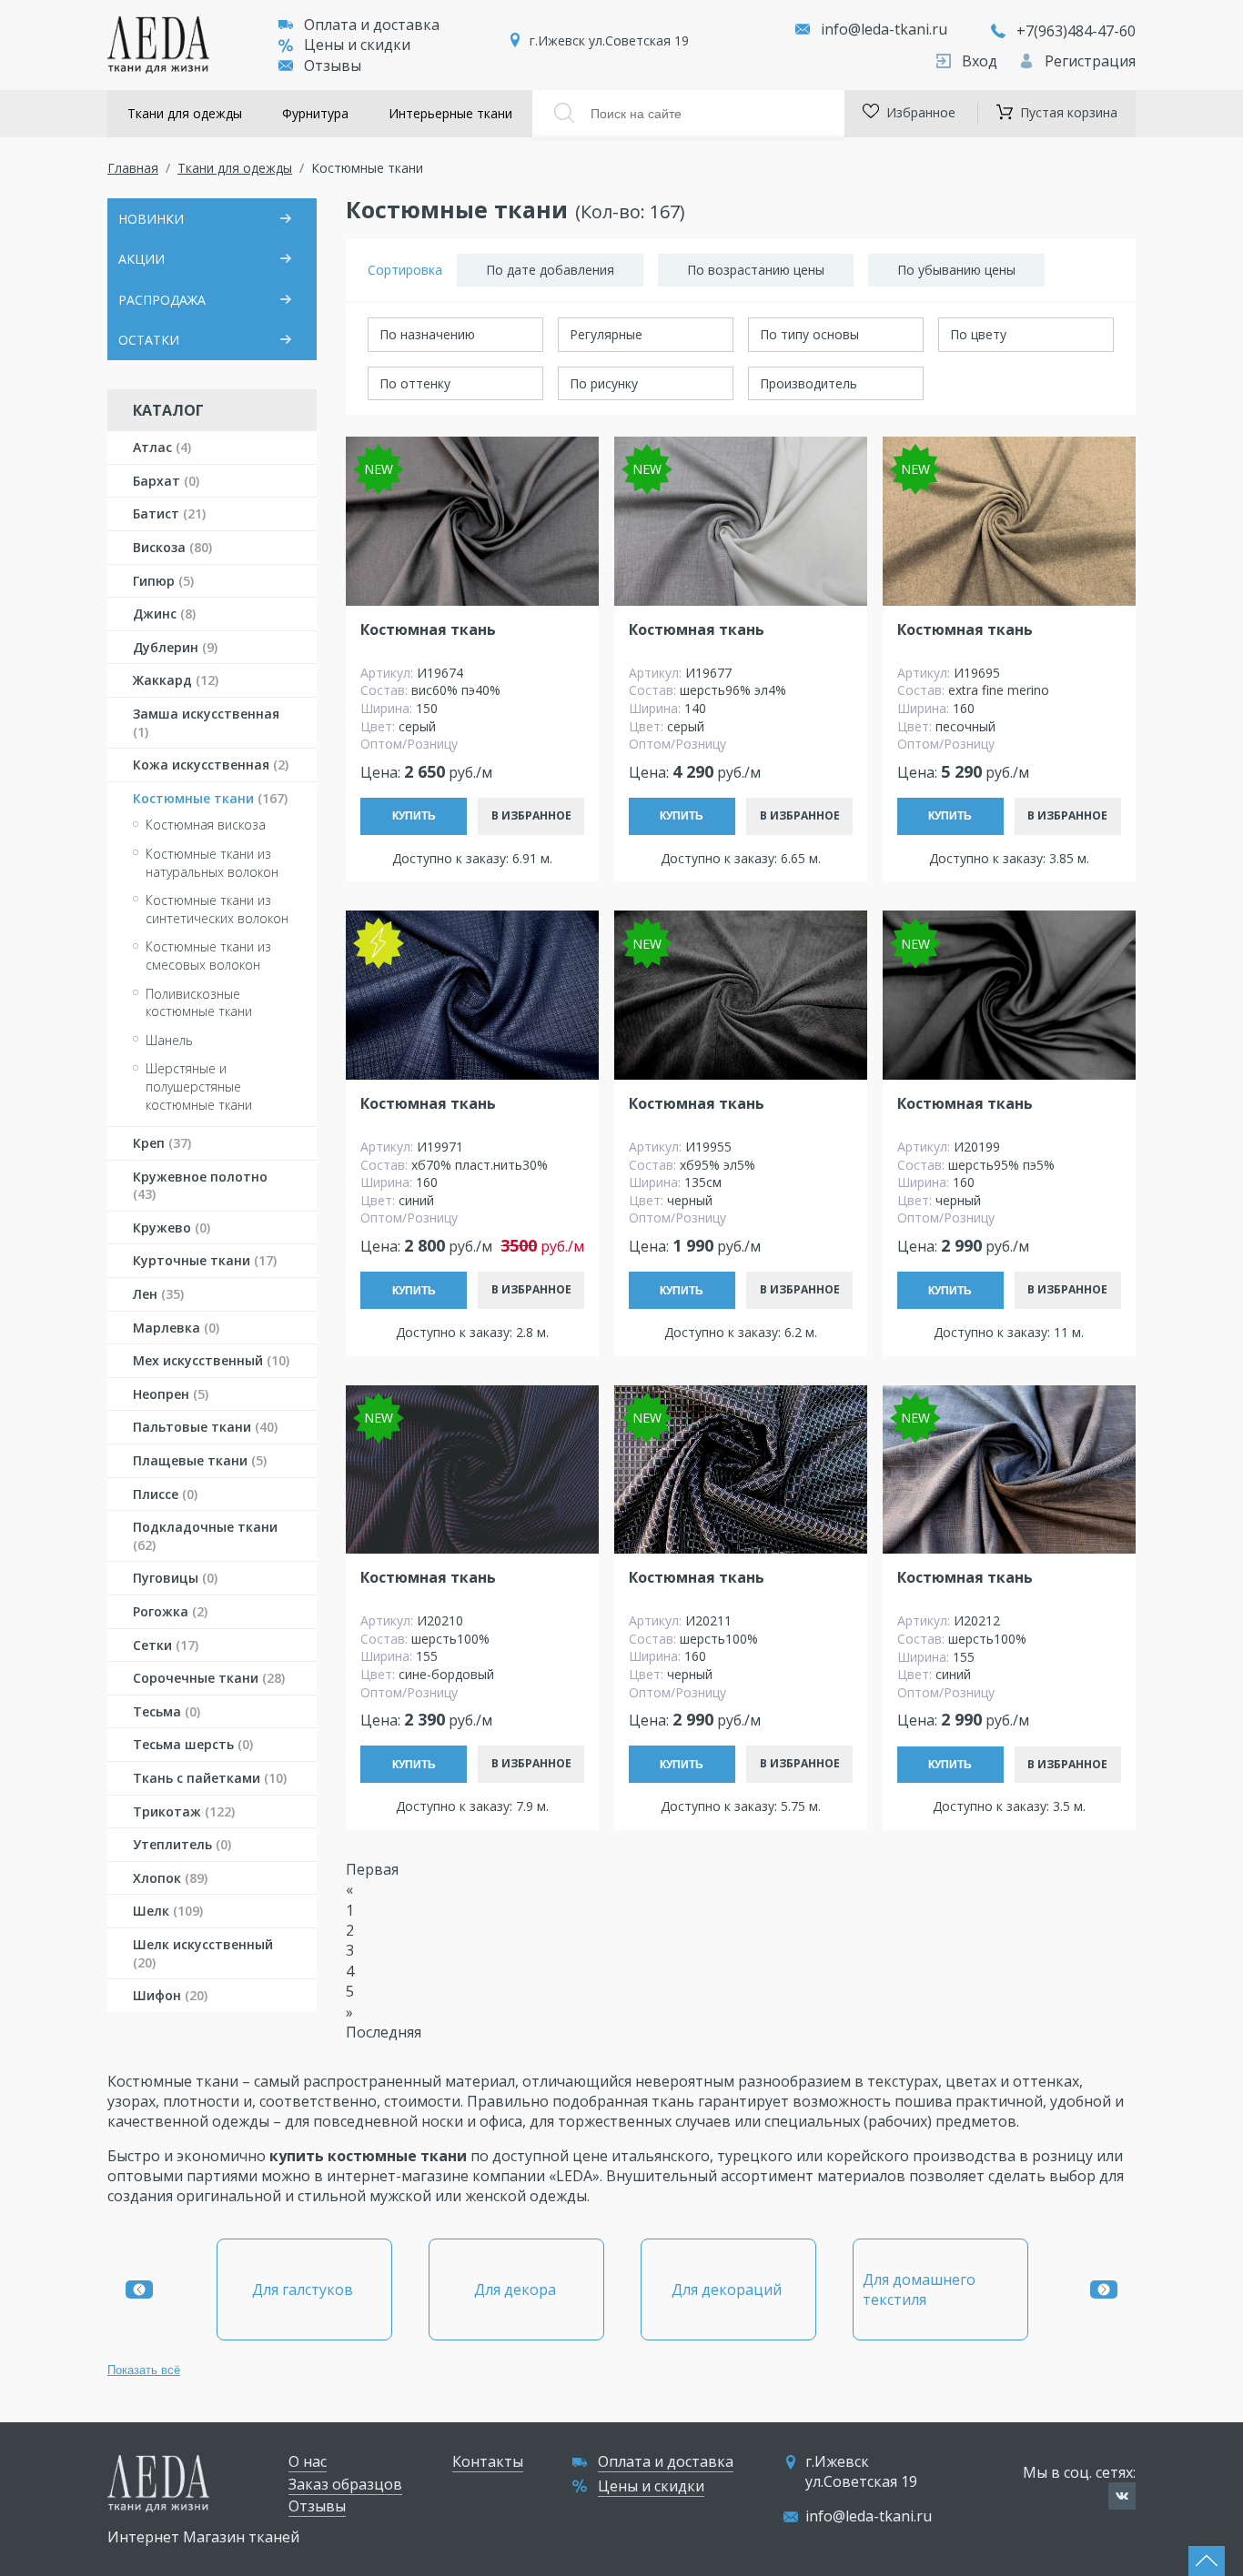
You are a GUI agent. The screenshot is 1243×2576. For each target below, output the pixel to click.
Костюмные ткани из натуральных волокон (212, 863)
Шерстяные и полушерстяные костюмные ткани (199, 1086)
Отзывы (333, 65)
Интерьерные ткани (450, 113)
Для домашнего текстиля (919, 2289)
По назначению (427, 334)
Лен (158, 1294)
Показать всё (144, 2370)
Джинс (164, 614)
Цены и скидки (357, 45)
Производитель (808, 383)
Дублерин (175, 647)
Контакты (488, 2461)
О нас (308, 2461)
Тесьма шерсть (193, 1744)
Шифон (170, 1995)
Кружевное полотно (200, 1186)
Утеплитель (182, 1844)
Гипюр (163, 581)
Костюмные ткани (210, 798)
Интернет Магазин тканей (203, 2537)
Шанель (169, 1040)
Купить (414, 816)
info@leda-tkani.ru (884, 29)
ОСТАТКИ (149, 340)
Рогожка (170, 1611)
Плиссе (165, 1494)
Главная (133, 168)
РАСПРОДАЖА (162, 300)
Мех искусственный (211, 1360)
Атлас (162, 447)
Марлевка (176, 1328)
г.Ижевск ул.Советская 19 (609, 40)
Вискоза (172, 547)
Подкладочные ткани (205, 1536)
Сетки (166, 1645)
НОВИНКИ (151, 219)
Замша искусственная (206, 723)
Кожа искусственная (211, 765)
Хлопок (170, 1878)
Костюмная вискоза (206, 825)
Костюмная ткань (428, 630)
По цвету (978, 334)
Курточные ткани (205, 1260)
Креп (162, 1143)
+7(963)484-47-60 (1076, 31)
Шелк (168, 1911)
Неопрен (171, 1394)
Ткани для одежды (185, 113)
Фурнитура (315, 113)
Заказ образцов (345, 2484)
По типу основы (809, 334)
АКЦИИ (141, 259)
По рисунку (604, 383)
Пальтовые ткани (205, 1427)
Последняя (384, 2032)
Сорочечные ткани (209, 1678)
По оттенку (415, 383)
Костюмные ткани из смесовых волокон (208, 956)
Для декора (517, 2289)
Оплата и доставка (372, 25)
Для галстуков (304, 2289)
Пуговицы (175, 1578)
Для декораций (728, 2289)
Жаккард (176, 680)
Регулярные (606, 334)
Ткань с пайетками (210, 1778)
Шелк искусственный (203, 1953)
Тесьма (167, 1711)
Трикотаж (184, 1811)
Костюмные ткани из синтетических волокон (217, 909)
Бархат (166, 481)
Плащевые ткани (200, 1460)
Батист (169, 513)
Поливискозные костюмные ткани (199, 1003)
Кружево (172, 1228)
